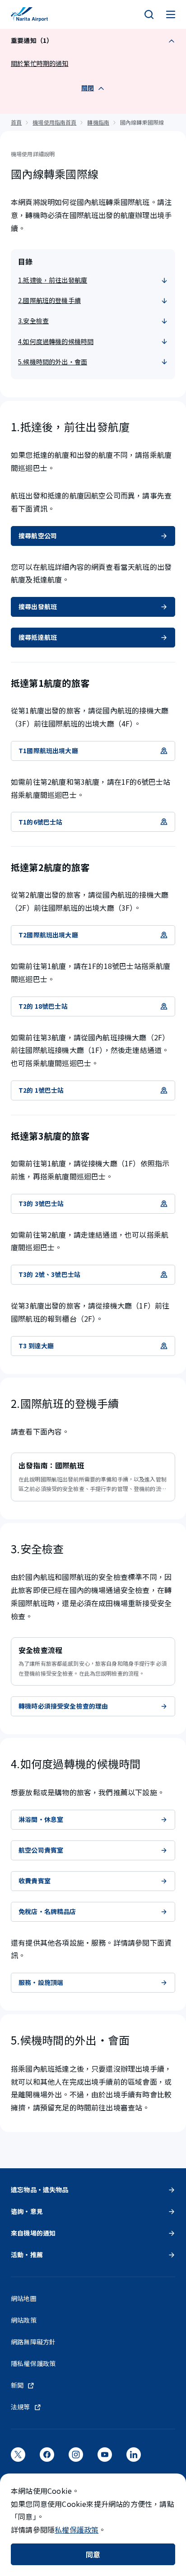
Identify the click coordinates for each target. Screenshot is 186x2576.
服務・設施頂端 (41, 1982)
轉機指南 (98, 122)
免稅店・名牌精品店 (47, 1911)
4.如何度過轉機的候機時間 (56, 341)
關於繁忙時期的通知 (40, 63)
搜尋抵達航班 (38, 637)
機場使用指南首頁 (54, 122)
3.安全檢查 (33, 321)
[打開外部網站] (18, 2458)
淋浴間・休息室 (41, 1819)
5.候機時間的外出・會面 (53, 362)
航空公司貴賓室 (41, 1850)
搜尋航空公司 (38, 536)
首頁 (16, 122)
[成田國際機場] (29, 14)
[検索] (149, 14)
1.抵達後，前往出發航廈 (53, 280)
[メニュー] (171, 14)
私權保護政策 (77, 2529)
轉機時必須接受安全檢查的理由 (63, 1706)
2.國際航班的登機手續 (49, 300)
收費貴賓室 (35, 1881)
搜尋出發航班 (38, 606)
